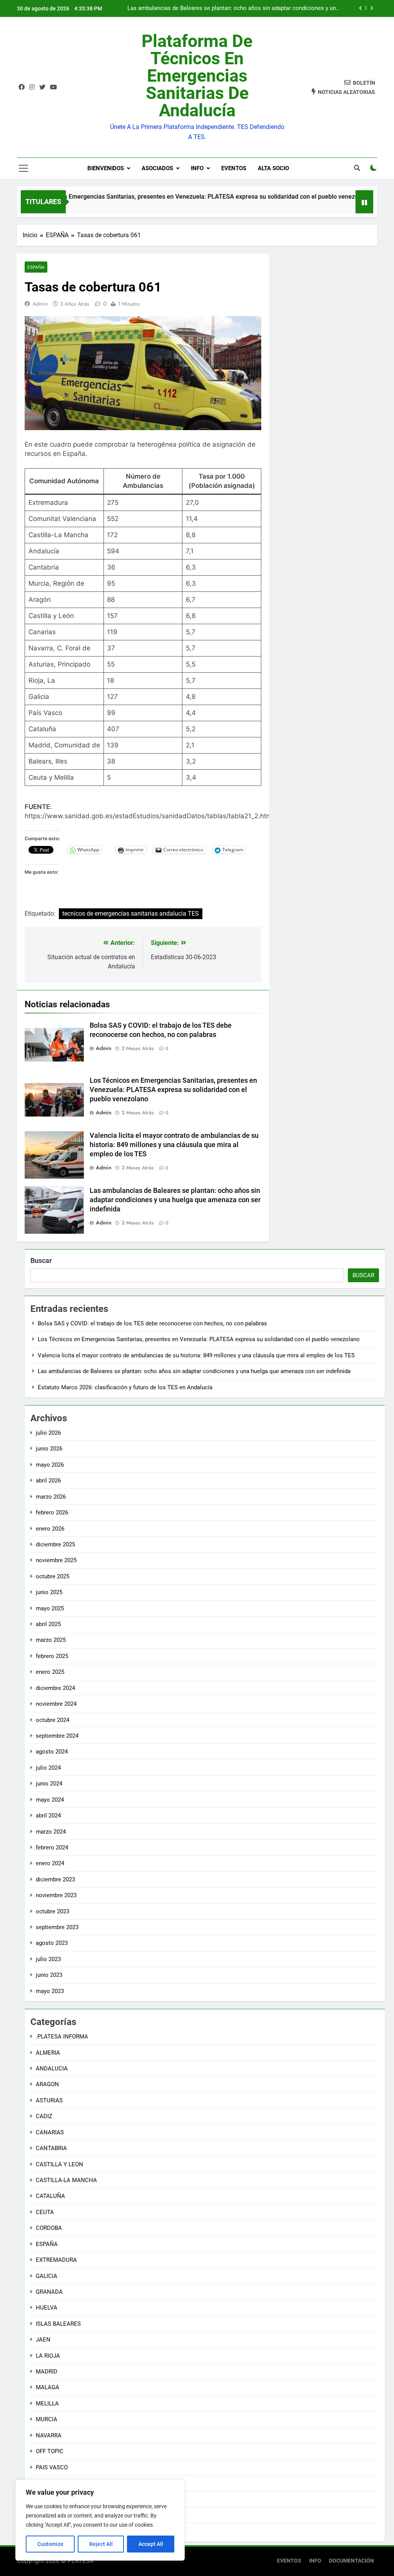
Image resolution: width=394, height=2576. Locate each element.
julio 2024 (48, 1768)
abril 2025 (48, 1624)
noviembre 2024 (56, 1704)
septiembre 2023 (57, 1927)
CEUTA (45, 2212)
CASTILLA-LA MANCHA (66, 2180)
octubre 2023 (53, 1911)
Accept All (151, 2544)
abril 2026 (48, 1481)
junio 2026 (49, 1449)
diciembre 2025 (55, 1544)
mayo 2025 (50, 1608)
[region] (100, 2520)
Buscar (41, 1260)
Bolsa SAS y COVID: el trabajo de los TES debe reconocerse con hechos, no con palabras (152, 1323)
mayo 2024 (50, 1800)
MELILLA (47, 2403)
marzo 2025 (51, 1640)
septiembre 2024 (57, 1736)
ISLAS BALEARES (58, 2324)
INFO (197, 168)
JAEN (43, 2340)
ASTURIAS (49, 2100)
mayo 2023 (50, 1991)
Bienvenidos (106, 168)
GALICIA (47, 2276)
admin (40, 304)
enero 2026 (50, 1529)
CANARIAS (50, 2132)
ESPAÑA (36, 267)
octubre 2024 (53, 1720)
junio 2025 (49, 1592)
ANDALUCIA (52, 2069)
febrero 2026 (52, 1512)
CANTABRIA (51, 2148)
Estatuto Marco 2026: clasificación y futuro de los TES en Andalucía (125, 1387)
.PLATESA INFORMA (62, 2037)
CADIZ (44, 2116)
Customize (50, 2544)
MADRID (47, 2372)
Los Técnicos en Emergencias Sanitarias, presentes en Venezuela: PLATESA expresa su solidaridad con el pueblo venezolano (173, 1090)
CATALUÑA (50, 2196)
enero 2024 (50, 1863)
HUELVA (47, 2308)
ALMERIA (48, 2053)
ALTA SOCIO (273, 168)
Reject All (101, 2544)
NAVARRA (49, 2435)
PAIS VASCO (52, 2467)
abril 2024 (48, 1816)
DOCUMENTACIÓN (351, 2561)
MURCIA (47, 2419)
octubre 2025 (53, 1576)
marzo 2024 (51, 1832)
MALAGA (48, 2387)
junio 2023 (49, 1975)
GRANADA (49, 2292)
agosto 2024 (52, 1752)
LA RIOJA (48, 2356)
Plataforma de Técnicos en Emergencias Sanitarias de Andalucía (197, 76)
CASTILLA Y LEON (59, 2164)
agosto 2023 (52, 1943)
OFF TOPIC (50, 2451)
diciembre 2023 (55, 1879)
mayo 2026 (50, 1465)
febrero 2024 (52, 1847)
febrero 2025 (52, 1656)
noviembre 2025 (56, 1560)
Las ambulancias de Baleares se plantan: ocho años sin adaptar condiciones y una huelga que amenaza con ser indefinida (233, 8)
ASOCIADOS (157, 168)
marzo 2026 (51, 1497)
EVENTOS (234, 168)
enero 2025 (50, 1672)
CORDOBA (49, 2228)
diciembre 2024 (55, 1688)
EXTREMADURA (56, 2260)
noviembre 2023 (56, 1895)
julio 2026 (48, 1433)
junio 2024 (49, 1784)
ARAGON (47, 2084)
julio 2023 (48, 1959)
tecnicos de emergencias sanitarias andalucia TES (131, 914)
